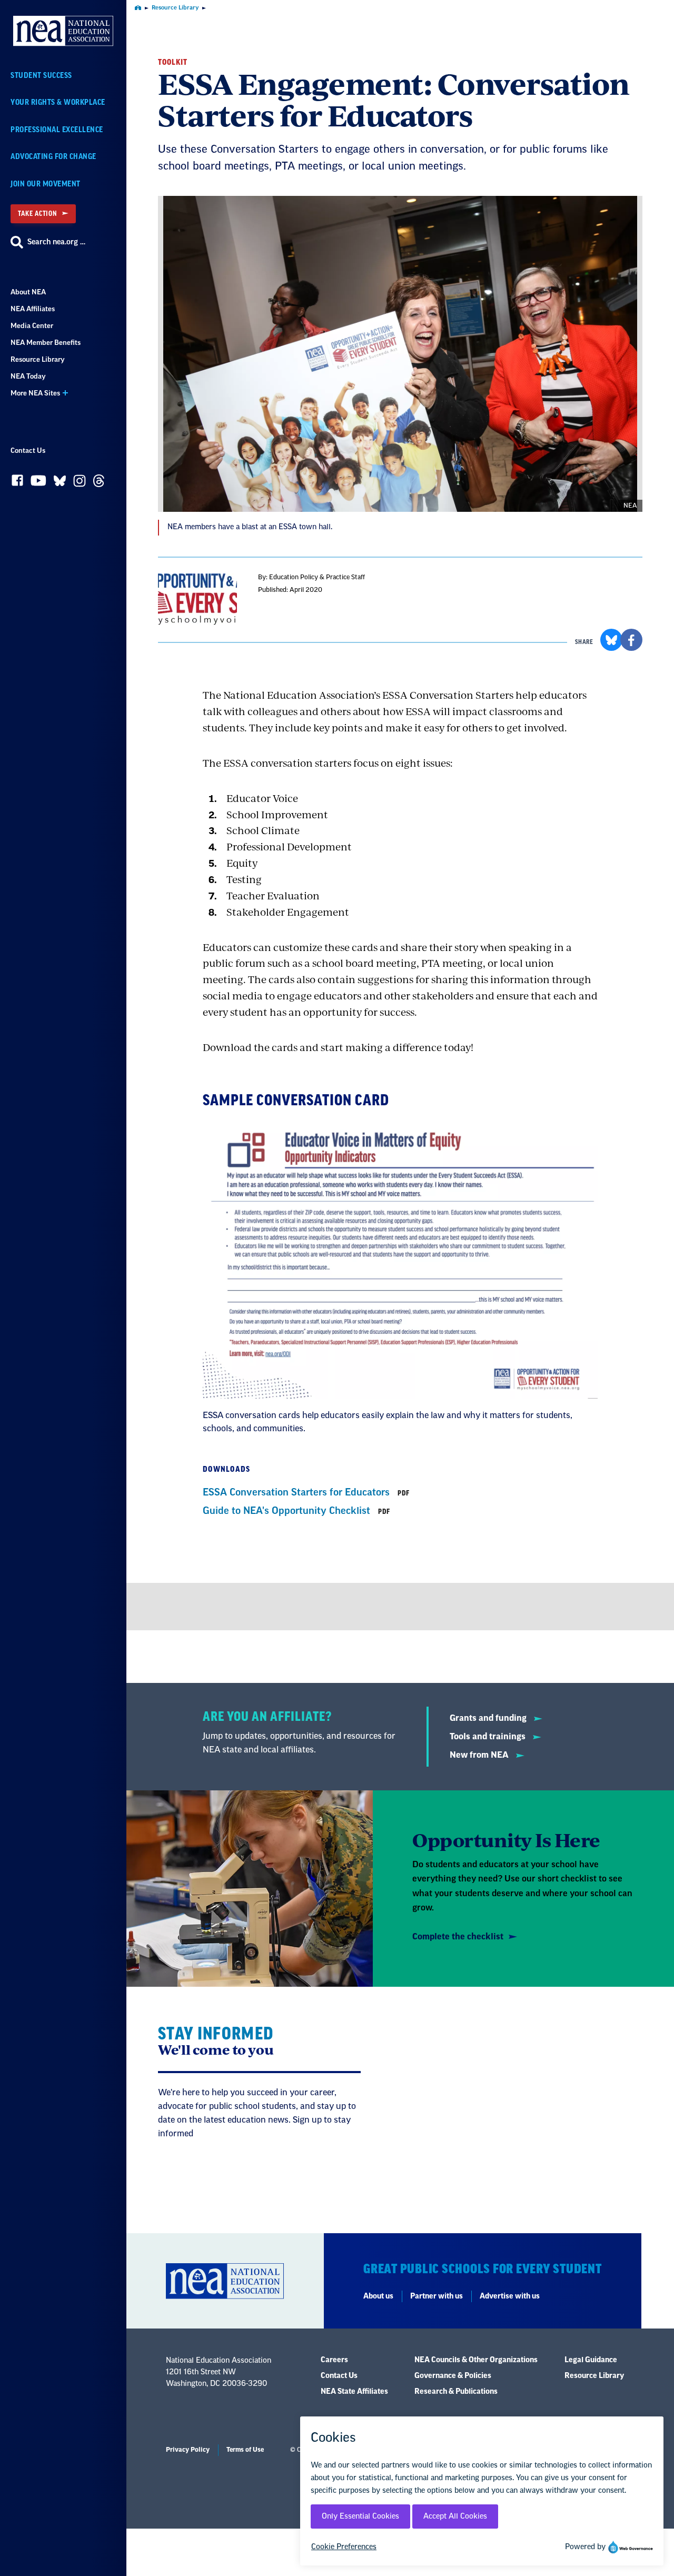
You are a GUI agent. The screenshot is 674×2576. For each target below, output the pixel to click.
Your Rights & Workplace (58, 102)
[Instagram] (80, 483)
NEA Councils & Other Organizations (476, 2360)
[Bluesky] (60, 483)
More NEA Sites (35, 393)
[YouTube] (38, 483)
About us (378, 2296)
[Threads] (99, 483)
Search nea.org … (56, 242)
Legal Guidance (591, 2360)
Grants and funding (489, 1718)
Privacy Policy (188, 2450)
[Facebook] (17, 483)
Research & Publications (456, 2392)
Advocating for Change (53, 157)
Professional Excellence (57, 130)
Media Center (32, 326)
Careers (334, 2360)
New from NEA (480, 1755)
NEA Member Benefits (46, 343)
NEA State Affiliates (354, 2392)
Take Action (37, 214)
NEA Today (28, 376)
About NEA (28, 292)
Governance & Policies (453, 2376)
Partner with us (437, 2296)
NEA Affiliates (33, 309)
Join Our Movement (46, 184)
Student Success (41, 76)
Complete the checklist (458, 1937)
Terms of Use (245, 2450)
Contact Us (28, 450)
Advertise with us (510, 2296)
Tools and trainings (489, 1737)
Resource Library (38, 359)
